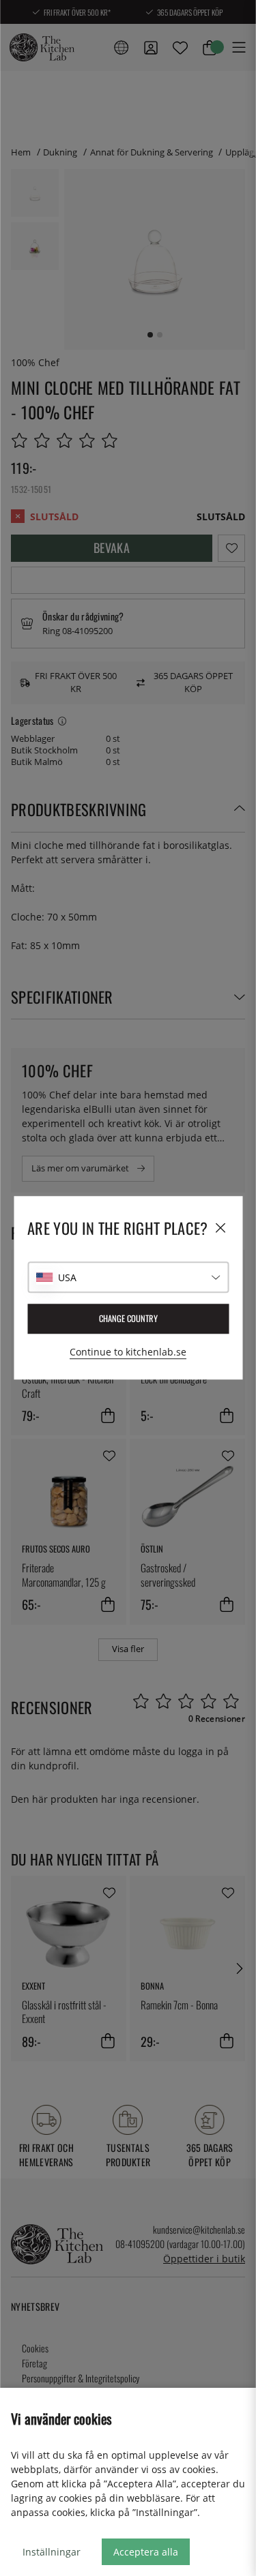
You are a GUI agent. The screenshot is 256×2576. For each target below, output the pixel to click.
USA (67, 1277)
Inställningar (52, 2552)
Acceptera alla (146, 2552)
